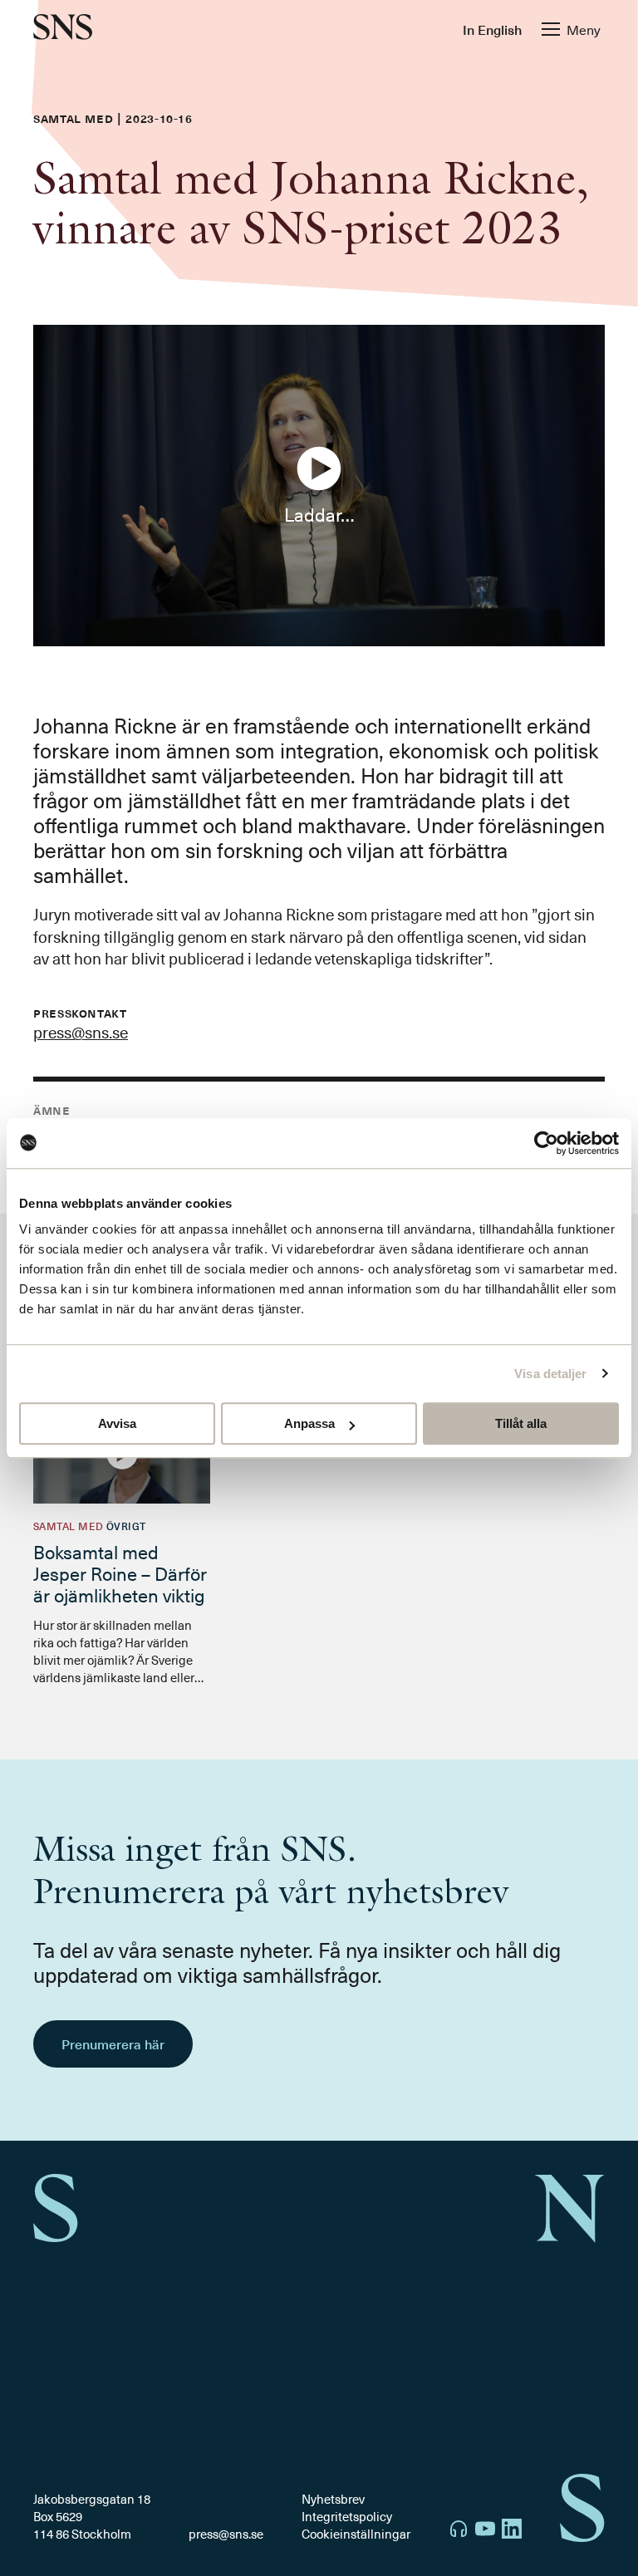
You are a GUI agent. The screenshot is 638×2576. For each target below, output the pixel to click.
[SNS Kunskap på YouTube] (485, 2531)
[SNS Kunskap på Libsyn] (459, 2531)
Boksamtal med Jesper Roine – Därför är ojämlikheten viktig (120, 1573)
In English (492, 29)
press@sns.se (81, 1032)
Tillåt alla (521, 1423)
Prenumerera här (113, 2044)
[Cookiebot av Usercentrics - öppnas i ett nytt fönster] (546, 1143)
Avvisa (117, 1423)
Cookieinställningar (356, 2534)
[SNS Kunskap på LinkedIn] (512, 2531)
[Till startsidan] (63, 29)
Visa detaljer (550, 1374)
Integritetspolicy (347, 2516)
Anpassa (309, 1423)
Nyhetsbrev (333, 2499)
